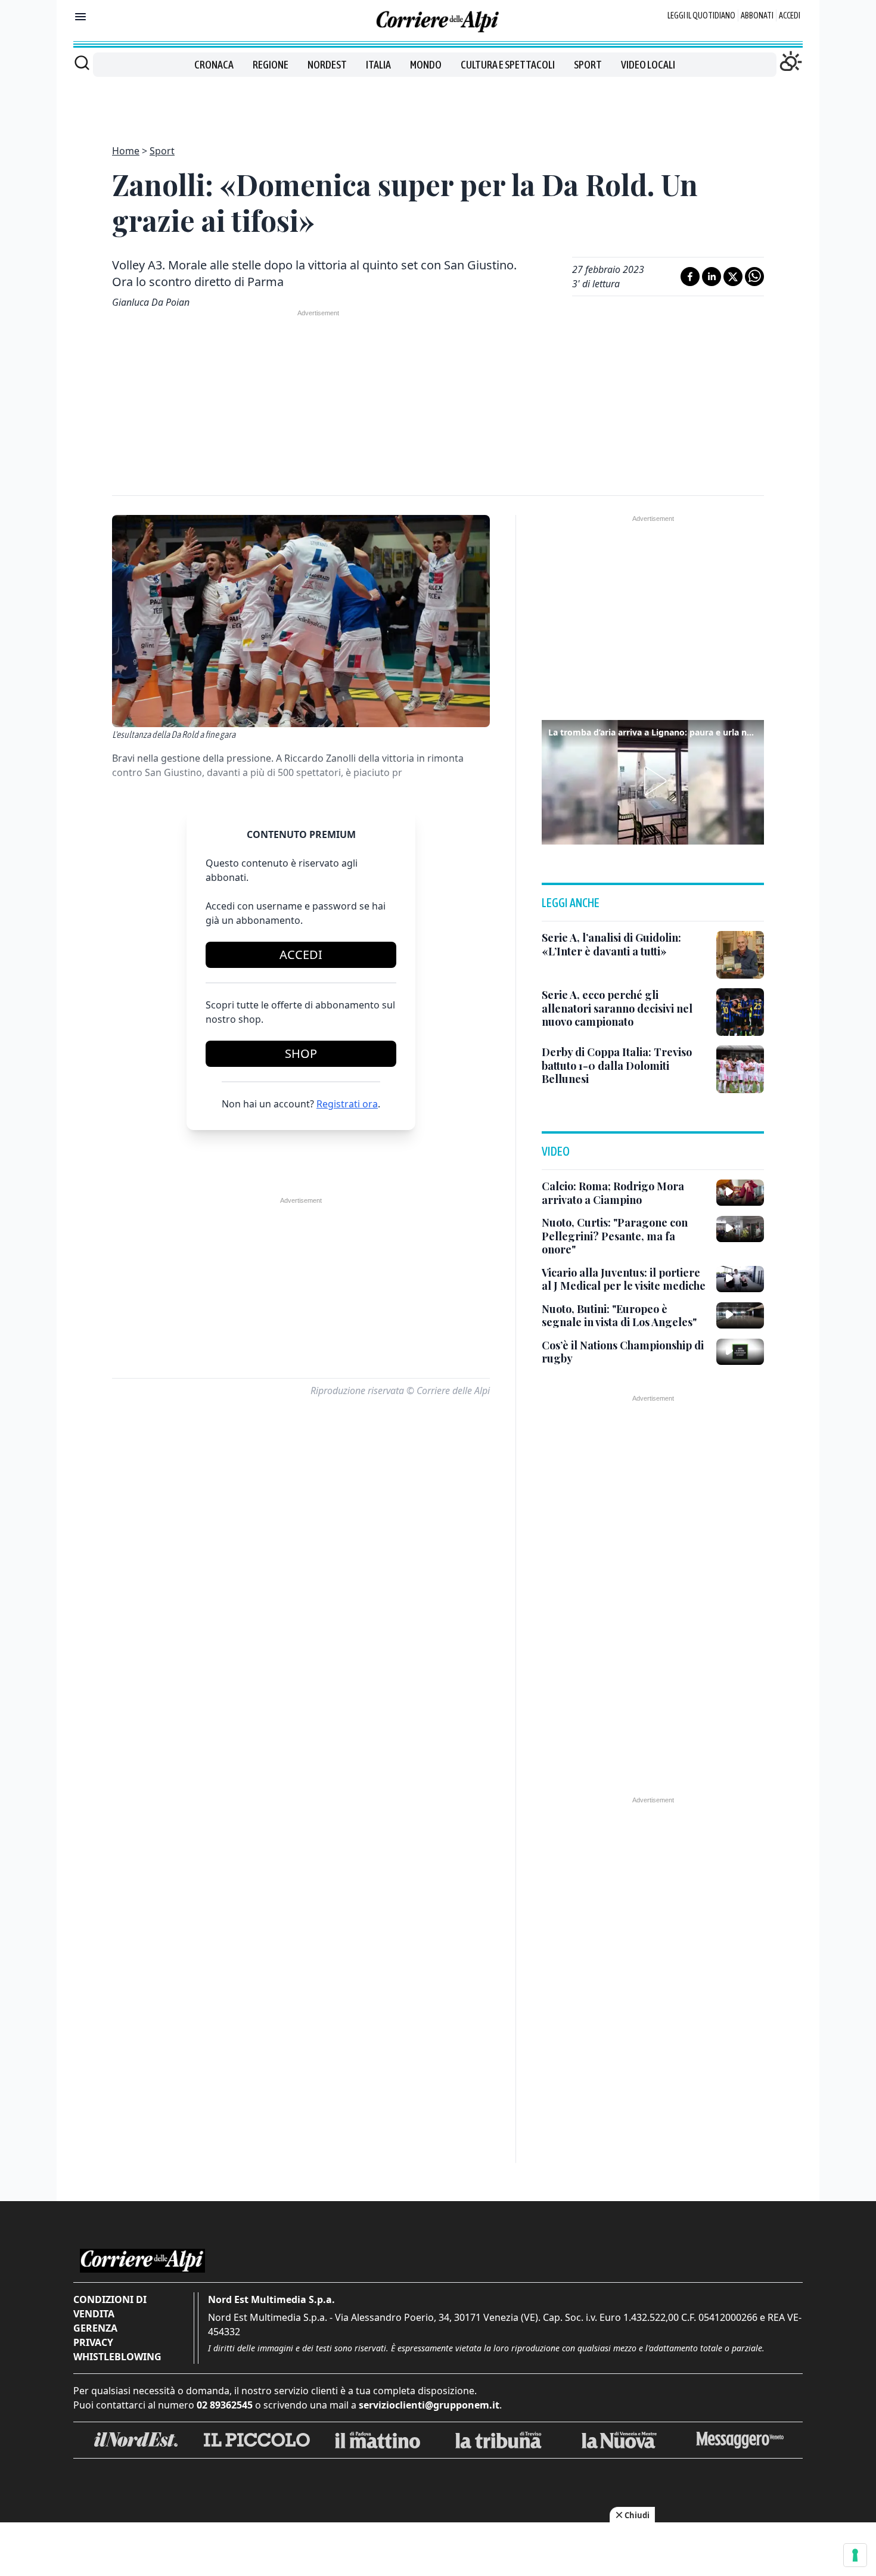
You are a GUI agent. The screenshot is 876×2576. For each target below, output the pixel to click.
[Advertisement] (438, 104)
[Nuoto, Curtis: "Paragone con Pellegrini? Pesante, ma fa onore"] (740, 1229)
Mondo (426, 65)
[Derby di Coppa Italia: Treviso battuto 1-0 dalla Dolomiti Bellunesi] (740, 1069)
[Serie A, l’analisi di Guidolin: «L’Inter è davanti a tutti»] (740, 955)
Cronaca (214, 65)
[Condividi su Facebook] (690, 277)
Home (126, 151)
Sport (588, 65)
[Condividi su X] (733, 277)
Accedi (790, 15)
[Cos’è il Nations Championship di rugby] (740, 1352)
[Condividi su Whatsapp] (754, 277)
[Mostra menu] (80, 17)
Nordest (327, 65)
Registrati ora (347, 1104)
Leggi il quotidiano (701, 15)
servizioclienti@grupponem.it (429, 2405)
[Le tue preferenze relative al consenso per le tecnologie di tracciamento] (855, 2555)
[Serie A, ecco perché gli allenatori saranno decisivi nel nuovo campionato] (740, 1012)
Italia (378, 65)
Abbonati (757, 15)
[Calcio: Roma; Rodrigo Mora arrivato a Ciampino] (740, 1193)
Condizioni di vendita (110, 2307)
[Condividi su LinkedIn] (712, 277)
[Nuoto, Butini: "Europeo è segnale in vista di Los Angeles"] (740, 1315)
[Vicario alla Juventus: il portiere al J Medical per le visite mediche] (740, 1279)
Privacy (93, 2342)
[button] (653, 781)
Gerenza (95, 2328)
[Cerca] (82, 63)
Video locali (648, 65)
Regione (271, 65)
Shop (301, 1053)
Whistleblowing (117, 2357)
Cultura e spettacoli (508, 65)
